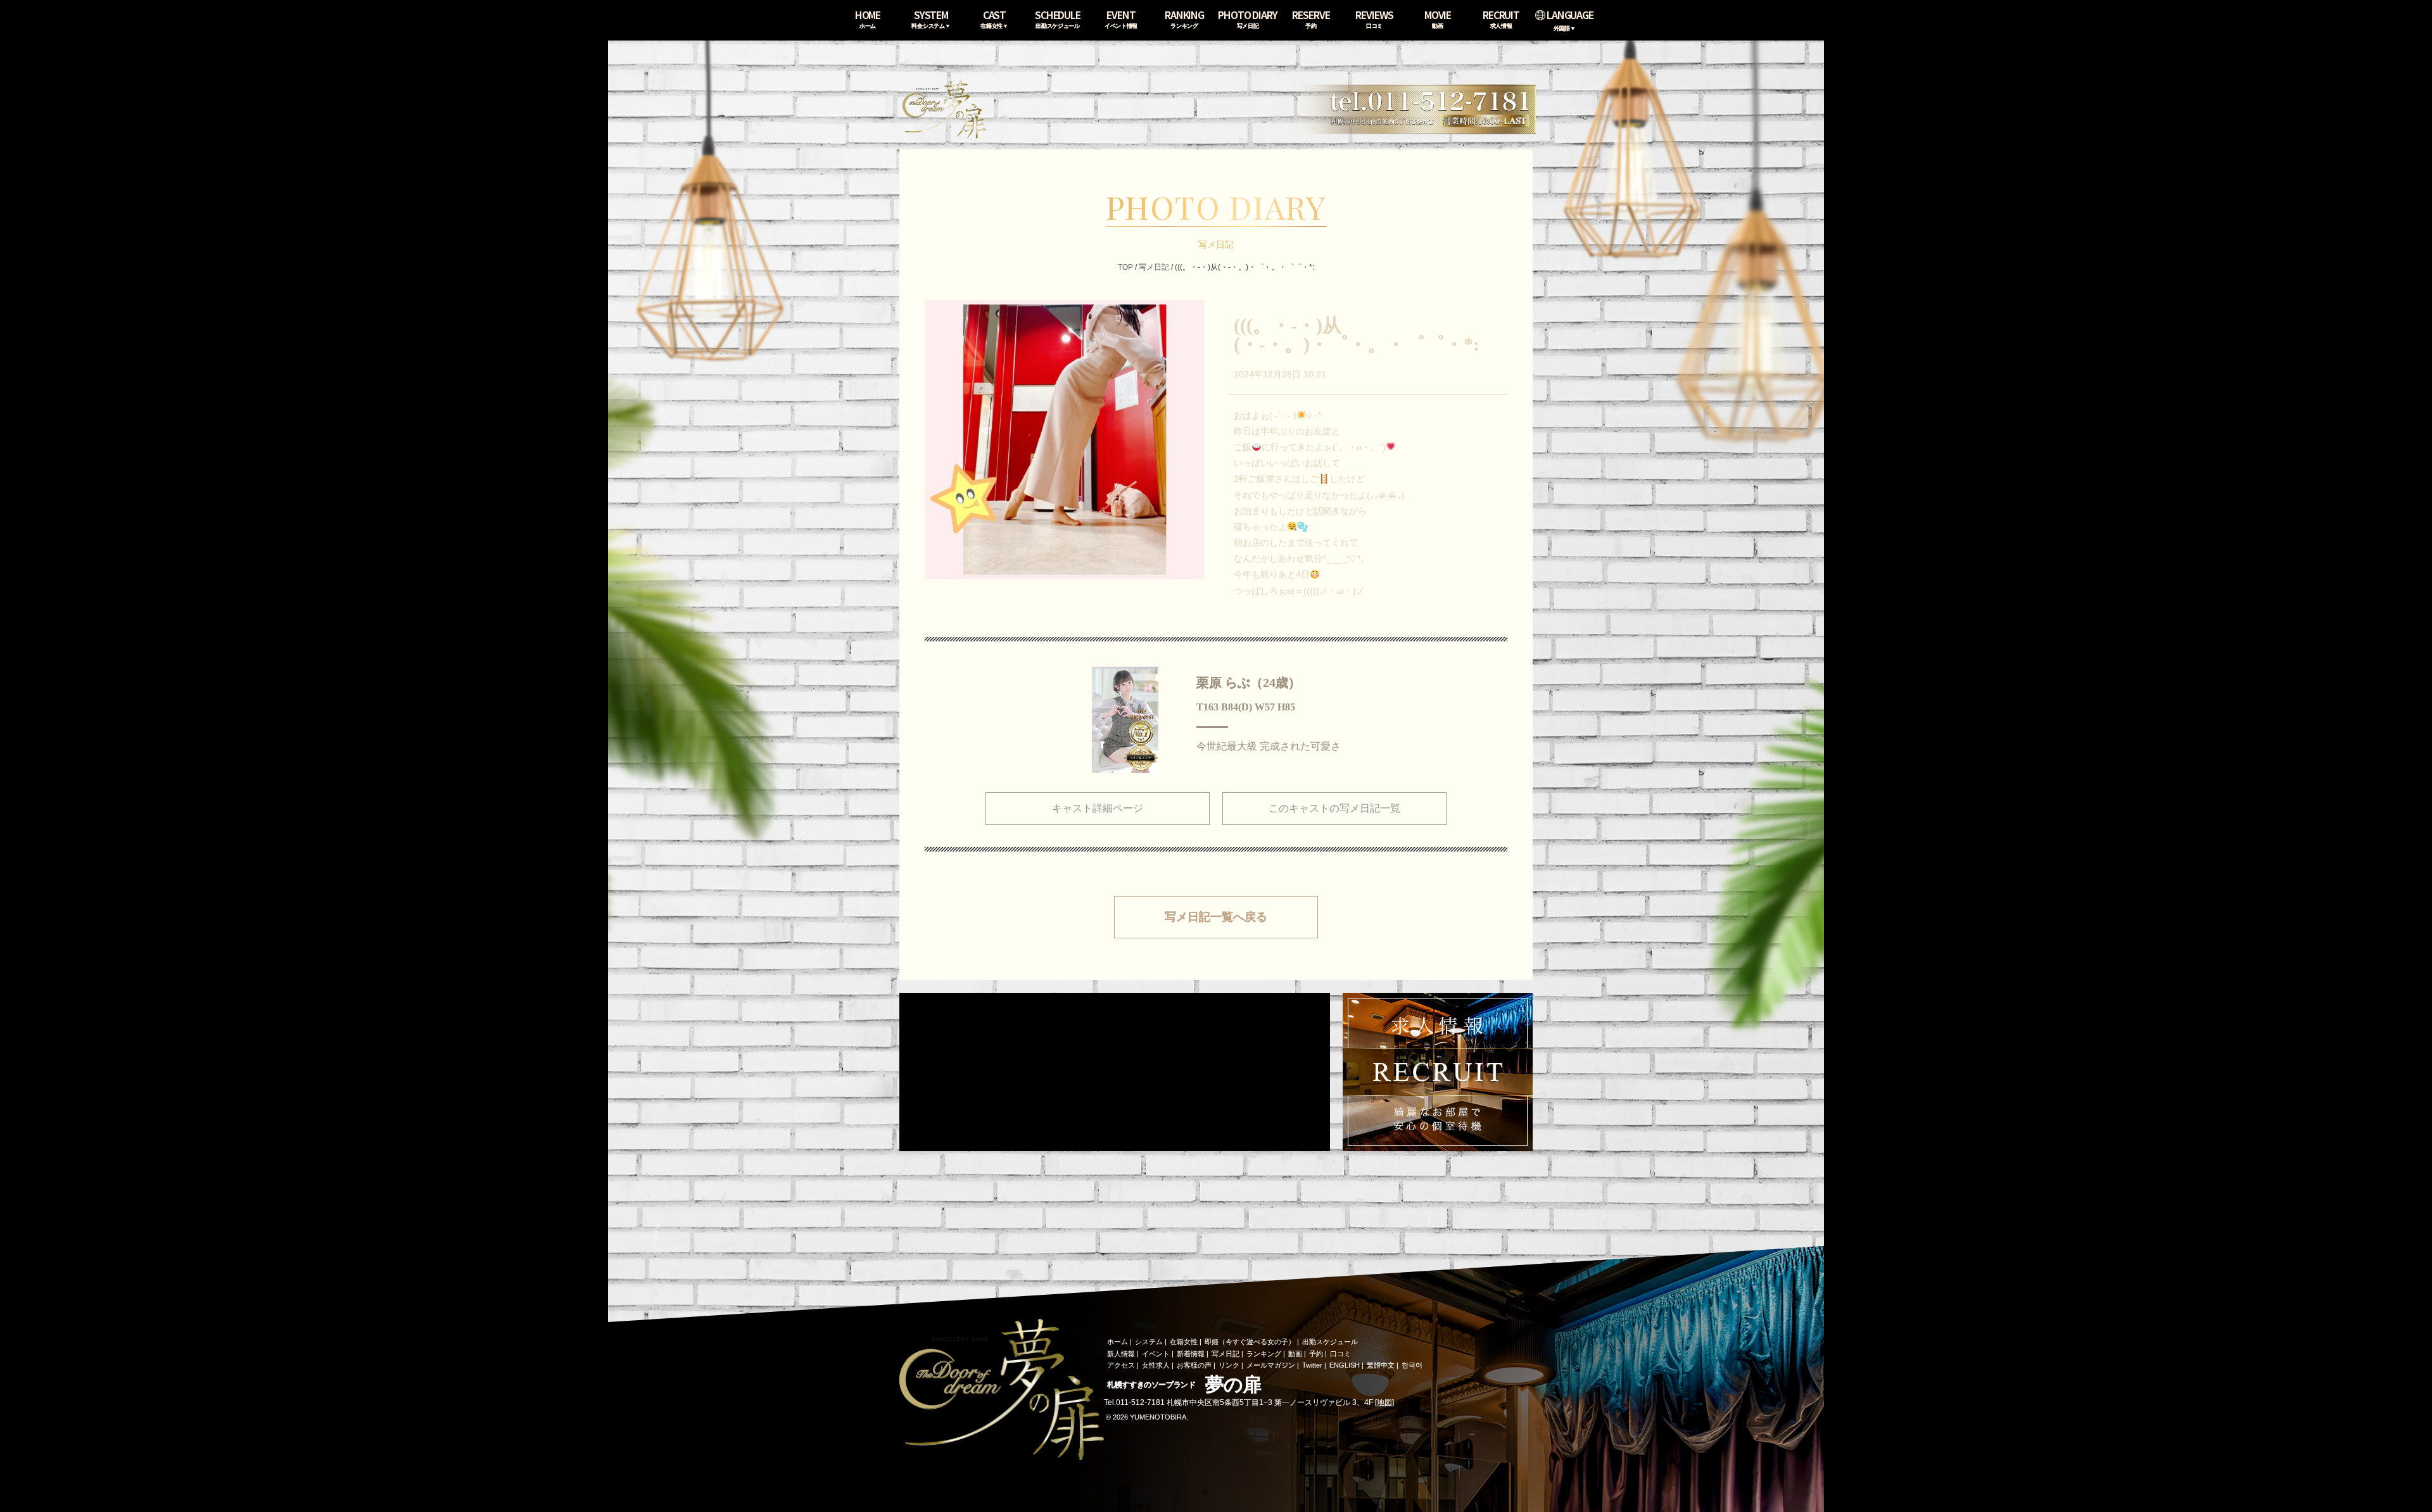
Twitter (1312, 1365)
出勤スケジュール (1330, 1342)
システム (1149, 1342)
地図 (1384, 1402)
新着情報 (1191, 1354)
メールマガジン (1271, 1365)
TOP (1125, 267)
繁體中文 (1381, 1365)
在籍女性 (1184, 1342)
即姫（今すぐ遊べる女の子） (1250, 1342)
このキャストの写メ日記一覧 (1334, 808)
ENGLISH (1345, 1365)
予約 (1316, 1354)
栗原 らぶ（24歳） (1249, 683)
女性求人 (1156, 1365)
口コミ (1340, 1354)
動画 (1295, 1354)
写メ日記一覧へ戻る (1216, 917)
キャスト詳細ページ (1098, 808)
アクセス (1121, 1365)
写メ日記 (1154, 267)
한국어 (1412, 1365)
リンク (1229, 1365)
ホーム (1118, 1342)
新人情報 (1121, 1354)
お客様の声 (1194, 1365)
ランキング (1264, 1354)
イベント (1156, 1354)
